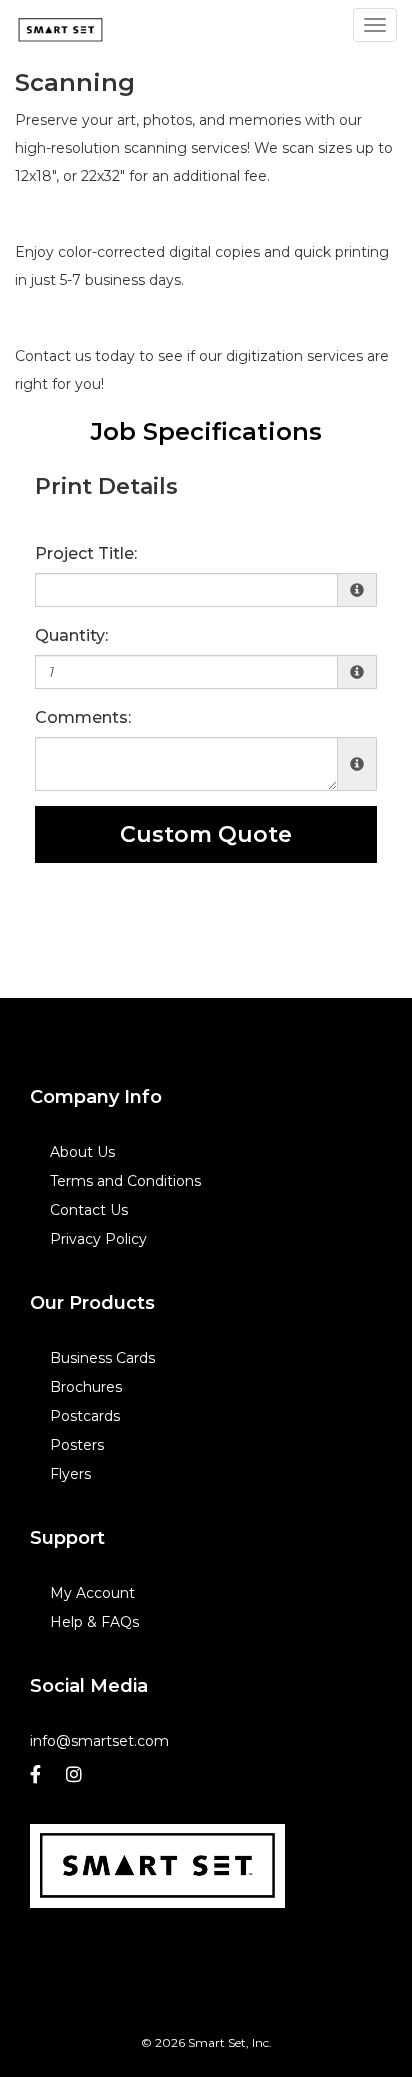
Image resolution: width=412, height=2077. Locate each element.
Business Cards (102, 1358)
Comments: (83, 717)
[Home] (157, 1866)
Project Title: (86, 553)
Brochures (86, 1387)
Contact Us (89, 1210)
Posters (77, 1445)
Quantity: (71, 635)
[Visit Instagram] (76, 1779)
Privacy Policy (98, 1239)
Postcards (85, 1416)
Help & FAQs (94, 1622)
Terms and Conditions (125, 1181)
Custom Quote (206, 834)
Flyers (70, 1474)
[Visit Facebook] (38, 1779)
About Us (82, 1152)
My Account (92, 1593)
